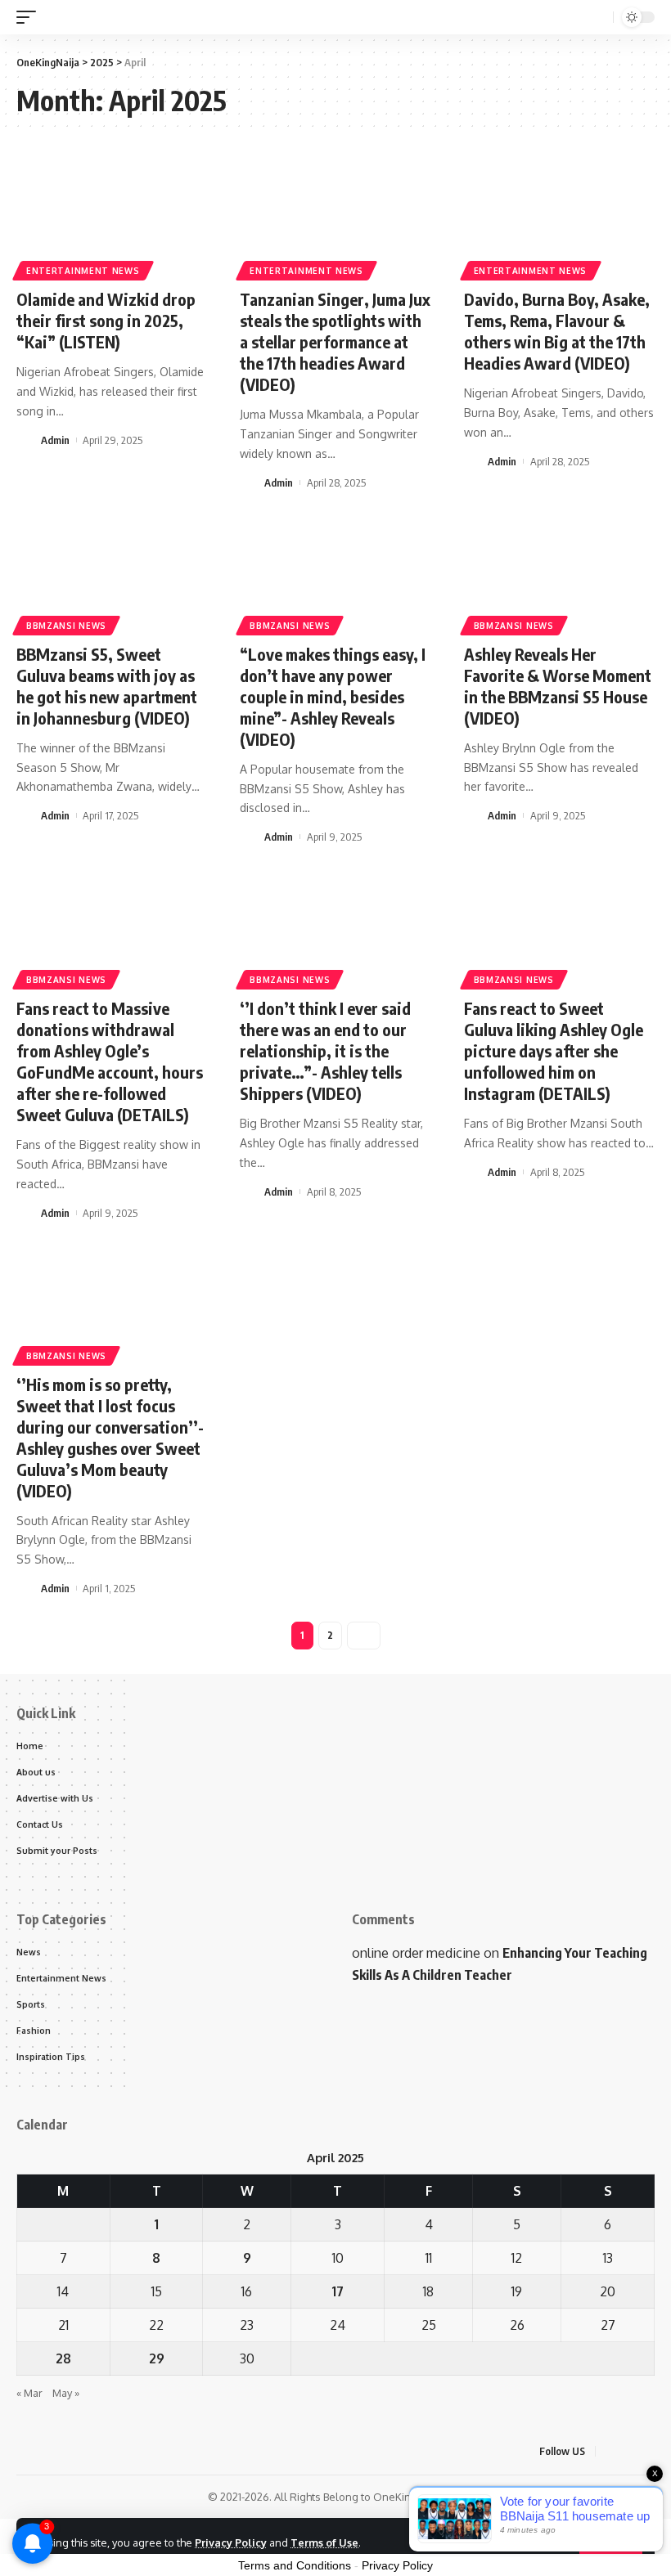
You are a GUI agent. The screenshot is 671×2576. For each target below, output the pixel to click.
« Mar (29, 2393)
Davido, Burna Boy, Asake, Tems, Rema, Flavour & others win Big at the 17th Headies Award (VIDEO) (557, 331)
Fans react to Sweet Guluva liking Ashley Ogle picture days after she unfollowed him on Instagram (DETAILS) (554, 1050)
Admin (55, 440)
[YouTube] (650, 2451)
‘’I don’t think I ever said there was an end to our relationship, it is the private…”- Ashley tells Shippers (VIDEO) (325, 1050)
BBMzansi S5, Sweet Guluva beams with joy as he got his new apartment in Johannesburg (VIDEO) (107, 686)
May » (66, 2393)
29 (157, 2358)
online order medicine (416, 1953)
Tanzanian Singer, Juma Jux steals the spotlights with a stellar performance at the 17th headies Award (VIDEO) (335, 341)
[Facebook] (610, 2451)
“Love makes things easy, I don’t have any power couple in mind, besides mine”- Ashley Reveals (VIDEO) (333, 696)
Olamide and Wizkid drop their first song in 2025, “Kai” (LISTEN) (106, 320)
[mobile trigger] (30, 17)
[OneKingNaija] (95, 17)
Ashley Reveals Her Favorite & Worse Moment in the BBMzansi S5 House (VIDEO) (558, 686)
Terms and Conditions (295, 2565)
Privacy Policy (231, 2542)
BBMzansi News (66, 626)
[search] (599, 18)
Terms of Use (324, 2542)
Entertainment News (83, 271)
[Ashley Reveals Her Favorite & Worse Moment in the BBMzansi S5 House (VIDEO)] (559, 573)
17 (338, 2291)
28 (63, 2358)
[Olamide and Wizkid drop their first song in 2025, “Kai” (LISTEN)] (112, 218)
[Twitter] (630, 2451)
